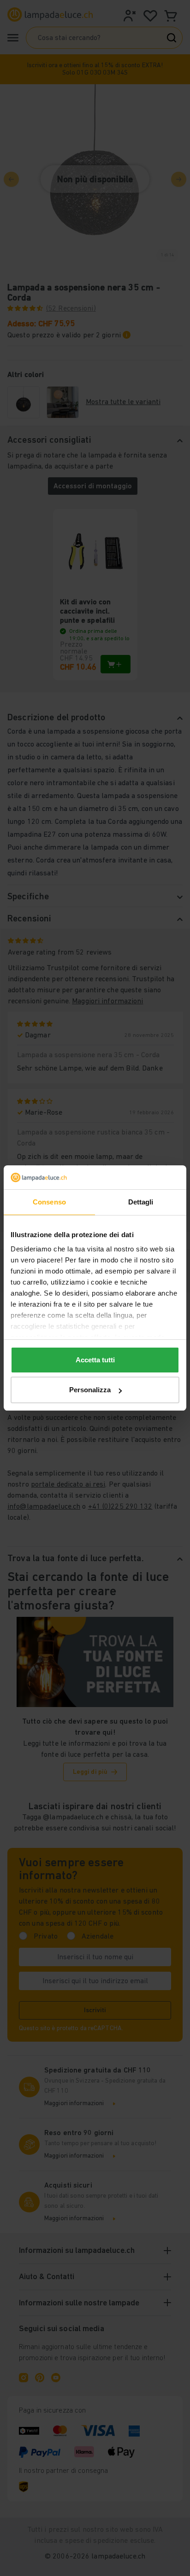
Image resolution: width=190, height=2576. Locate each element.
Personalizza (90, 1390)
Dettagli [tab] (141, 1202)
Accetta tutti (95, 1360)
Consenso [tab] (49, 1202)
